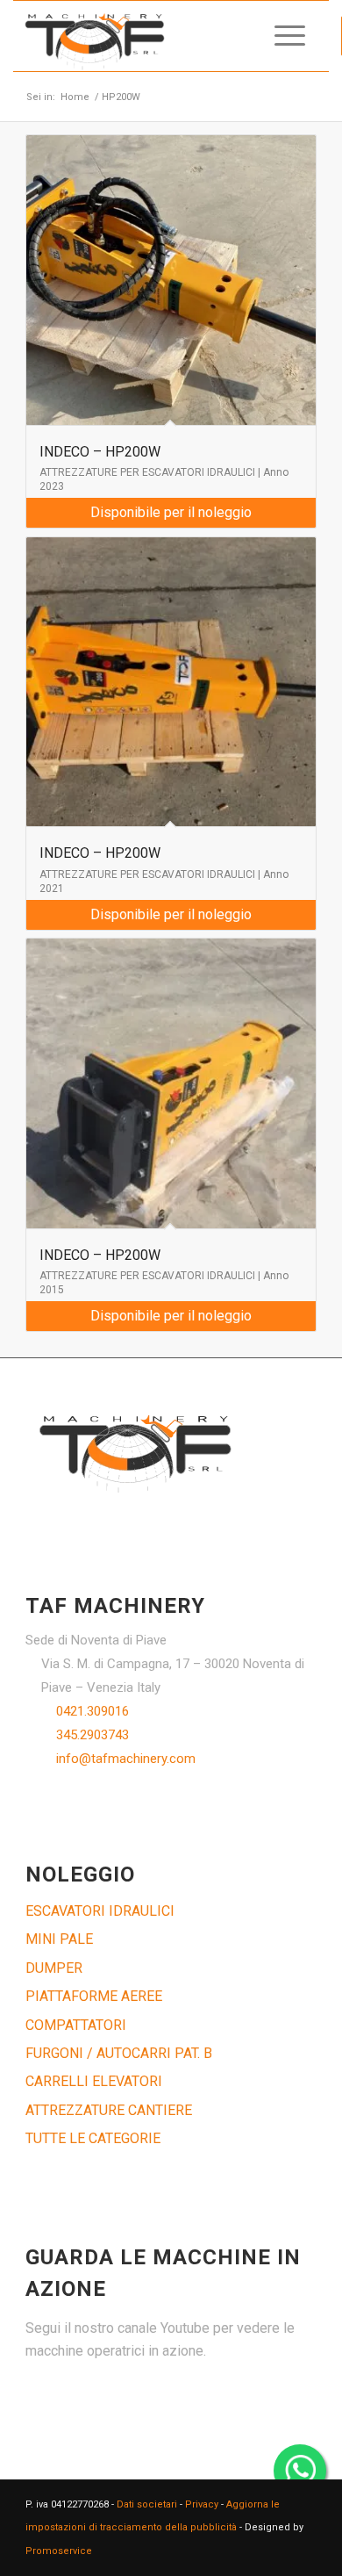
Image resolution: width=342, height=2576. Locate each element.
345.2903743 (93, 1735)
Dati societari (147, 2504)
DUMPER (54, 1968)
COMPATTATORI (76, 2025)
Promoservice (59, 2551)
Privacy (202, 2504)
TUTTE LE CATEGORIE (93, 2138)
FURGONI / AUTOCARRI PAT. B (119, 2053)
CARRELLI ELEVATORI (94, 2081)
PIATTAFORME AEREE (94, 1996)
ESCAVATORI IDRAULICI (100, 1911)
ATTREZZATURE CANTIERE (109, 2110)
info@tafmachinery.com (126, 1759)
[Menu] (281, 36)
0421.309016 (93, 1711)
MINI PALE (59, 1939)
